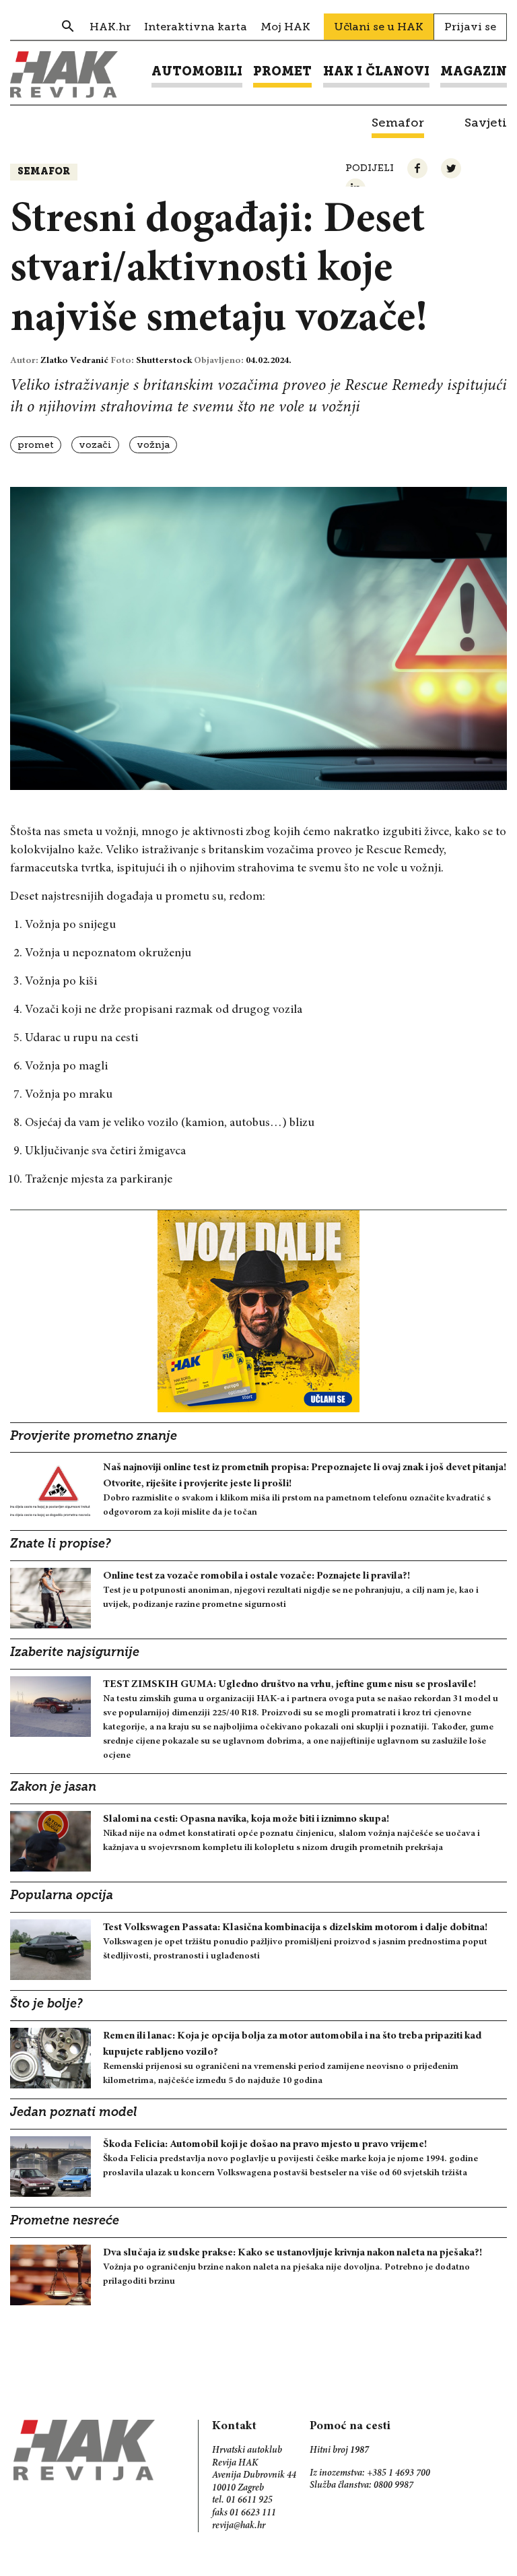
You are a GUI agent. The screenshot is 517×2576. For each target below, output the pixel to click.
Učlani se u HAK (379, 27)
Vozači (95, 445)
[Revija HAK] (64, 74)
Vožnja (153, 445)
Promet (36, 445)
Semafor (44, 172)
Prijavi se (470, 27)
